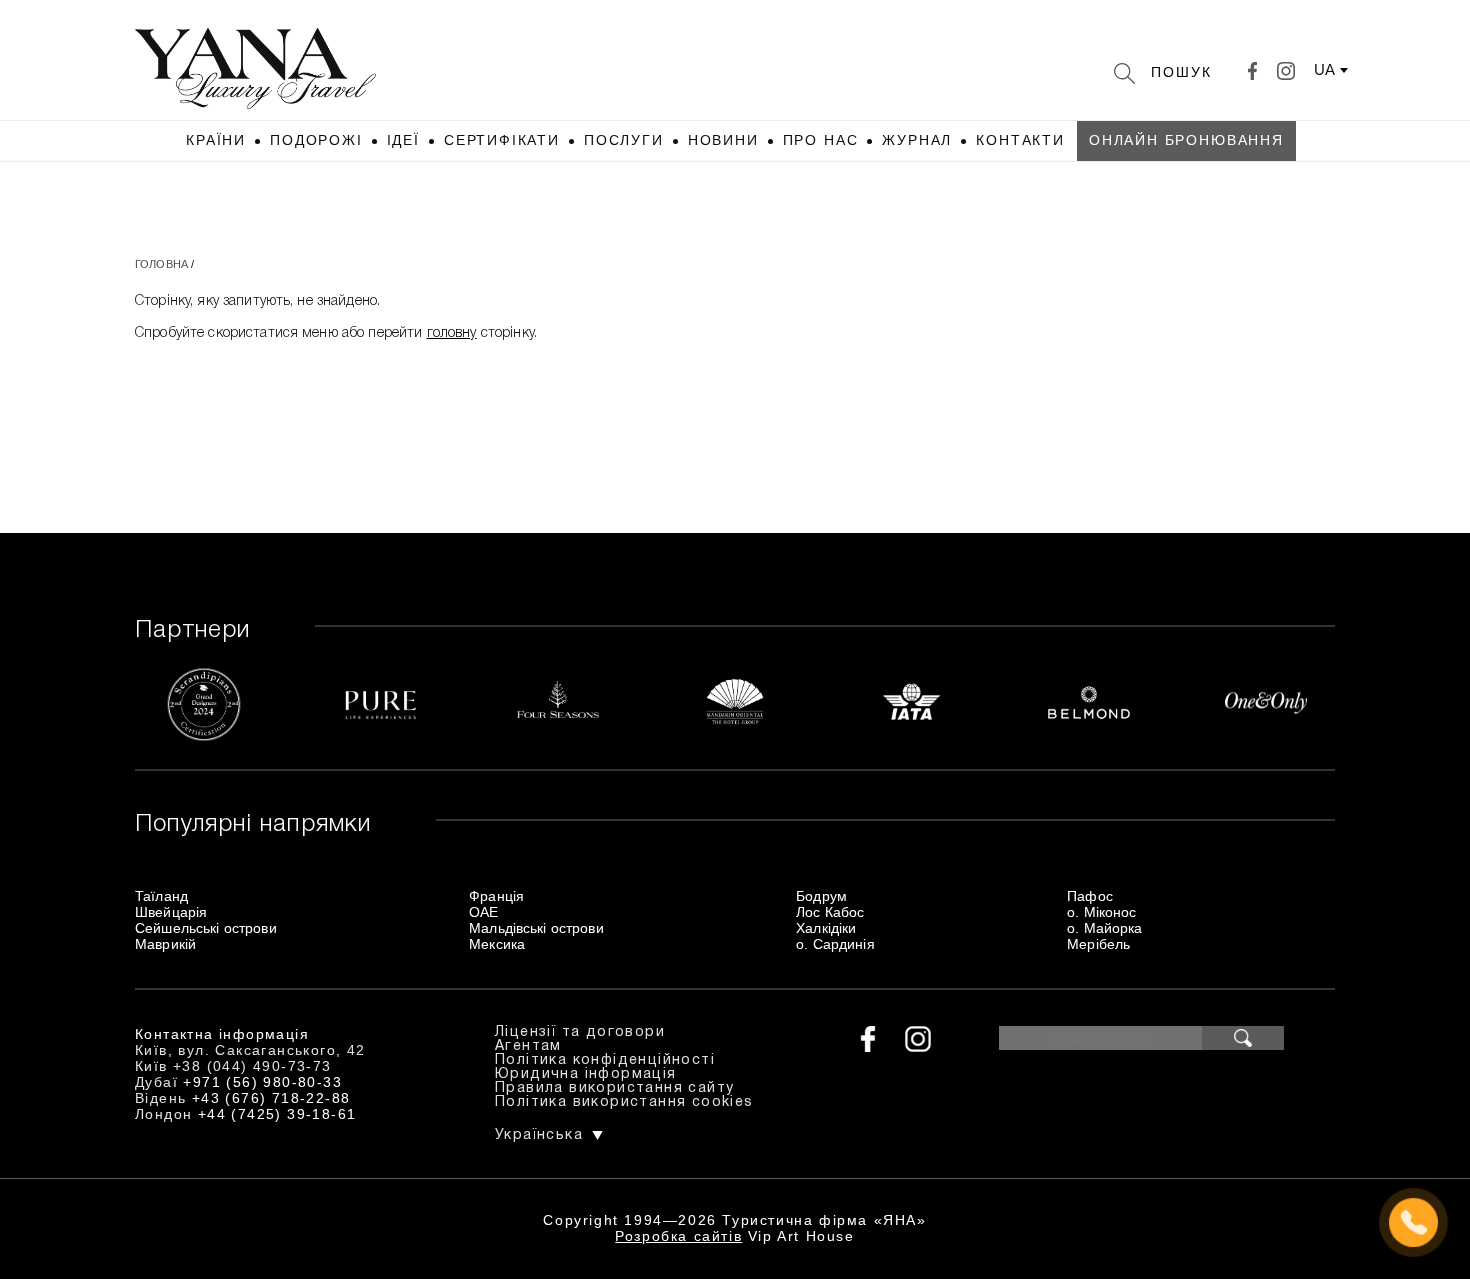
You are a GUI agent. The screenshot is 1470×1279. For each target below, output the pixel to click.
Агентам (528, 1046)
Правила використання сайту (614, 1088)
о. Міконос (1101, 912)
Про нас (821, 140)
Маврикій (165, 944)
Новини (723, 140)
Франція (496, 896)
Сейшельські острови (206, 928)
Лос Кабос (830, 912)
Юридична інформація (586, 1074)
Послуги (624, 140)
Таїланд (161, 896)
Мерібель (1098, 944)
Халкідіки (826, 928)
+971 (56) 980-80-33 (262, 1082)
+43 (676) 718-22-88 (271, 1098)
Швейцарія (171, 912)
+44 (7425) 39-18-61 (277, 1114)
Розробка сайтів (678, 1236)
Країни (216, 140)
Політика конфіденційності (605, 1060)
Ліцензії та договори (580, 1032)
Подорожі (316, 140)
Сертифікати (502, 140)
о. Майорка (1104, 928)
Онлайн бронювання (1186, 140)
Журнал (917, 140)
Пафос (1090, 896)
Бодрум (821, 896)
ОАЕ (483, 912)
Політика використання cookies (624, 1102)
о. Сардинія (835, 944)
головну (452, 333)
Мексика (497, 944)
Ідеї (403, 140)
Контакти (1020, 140)
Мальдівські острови (536, 928)
